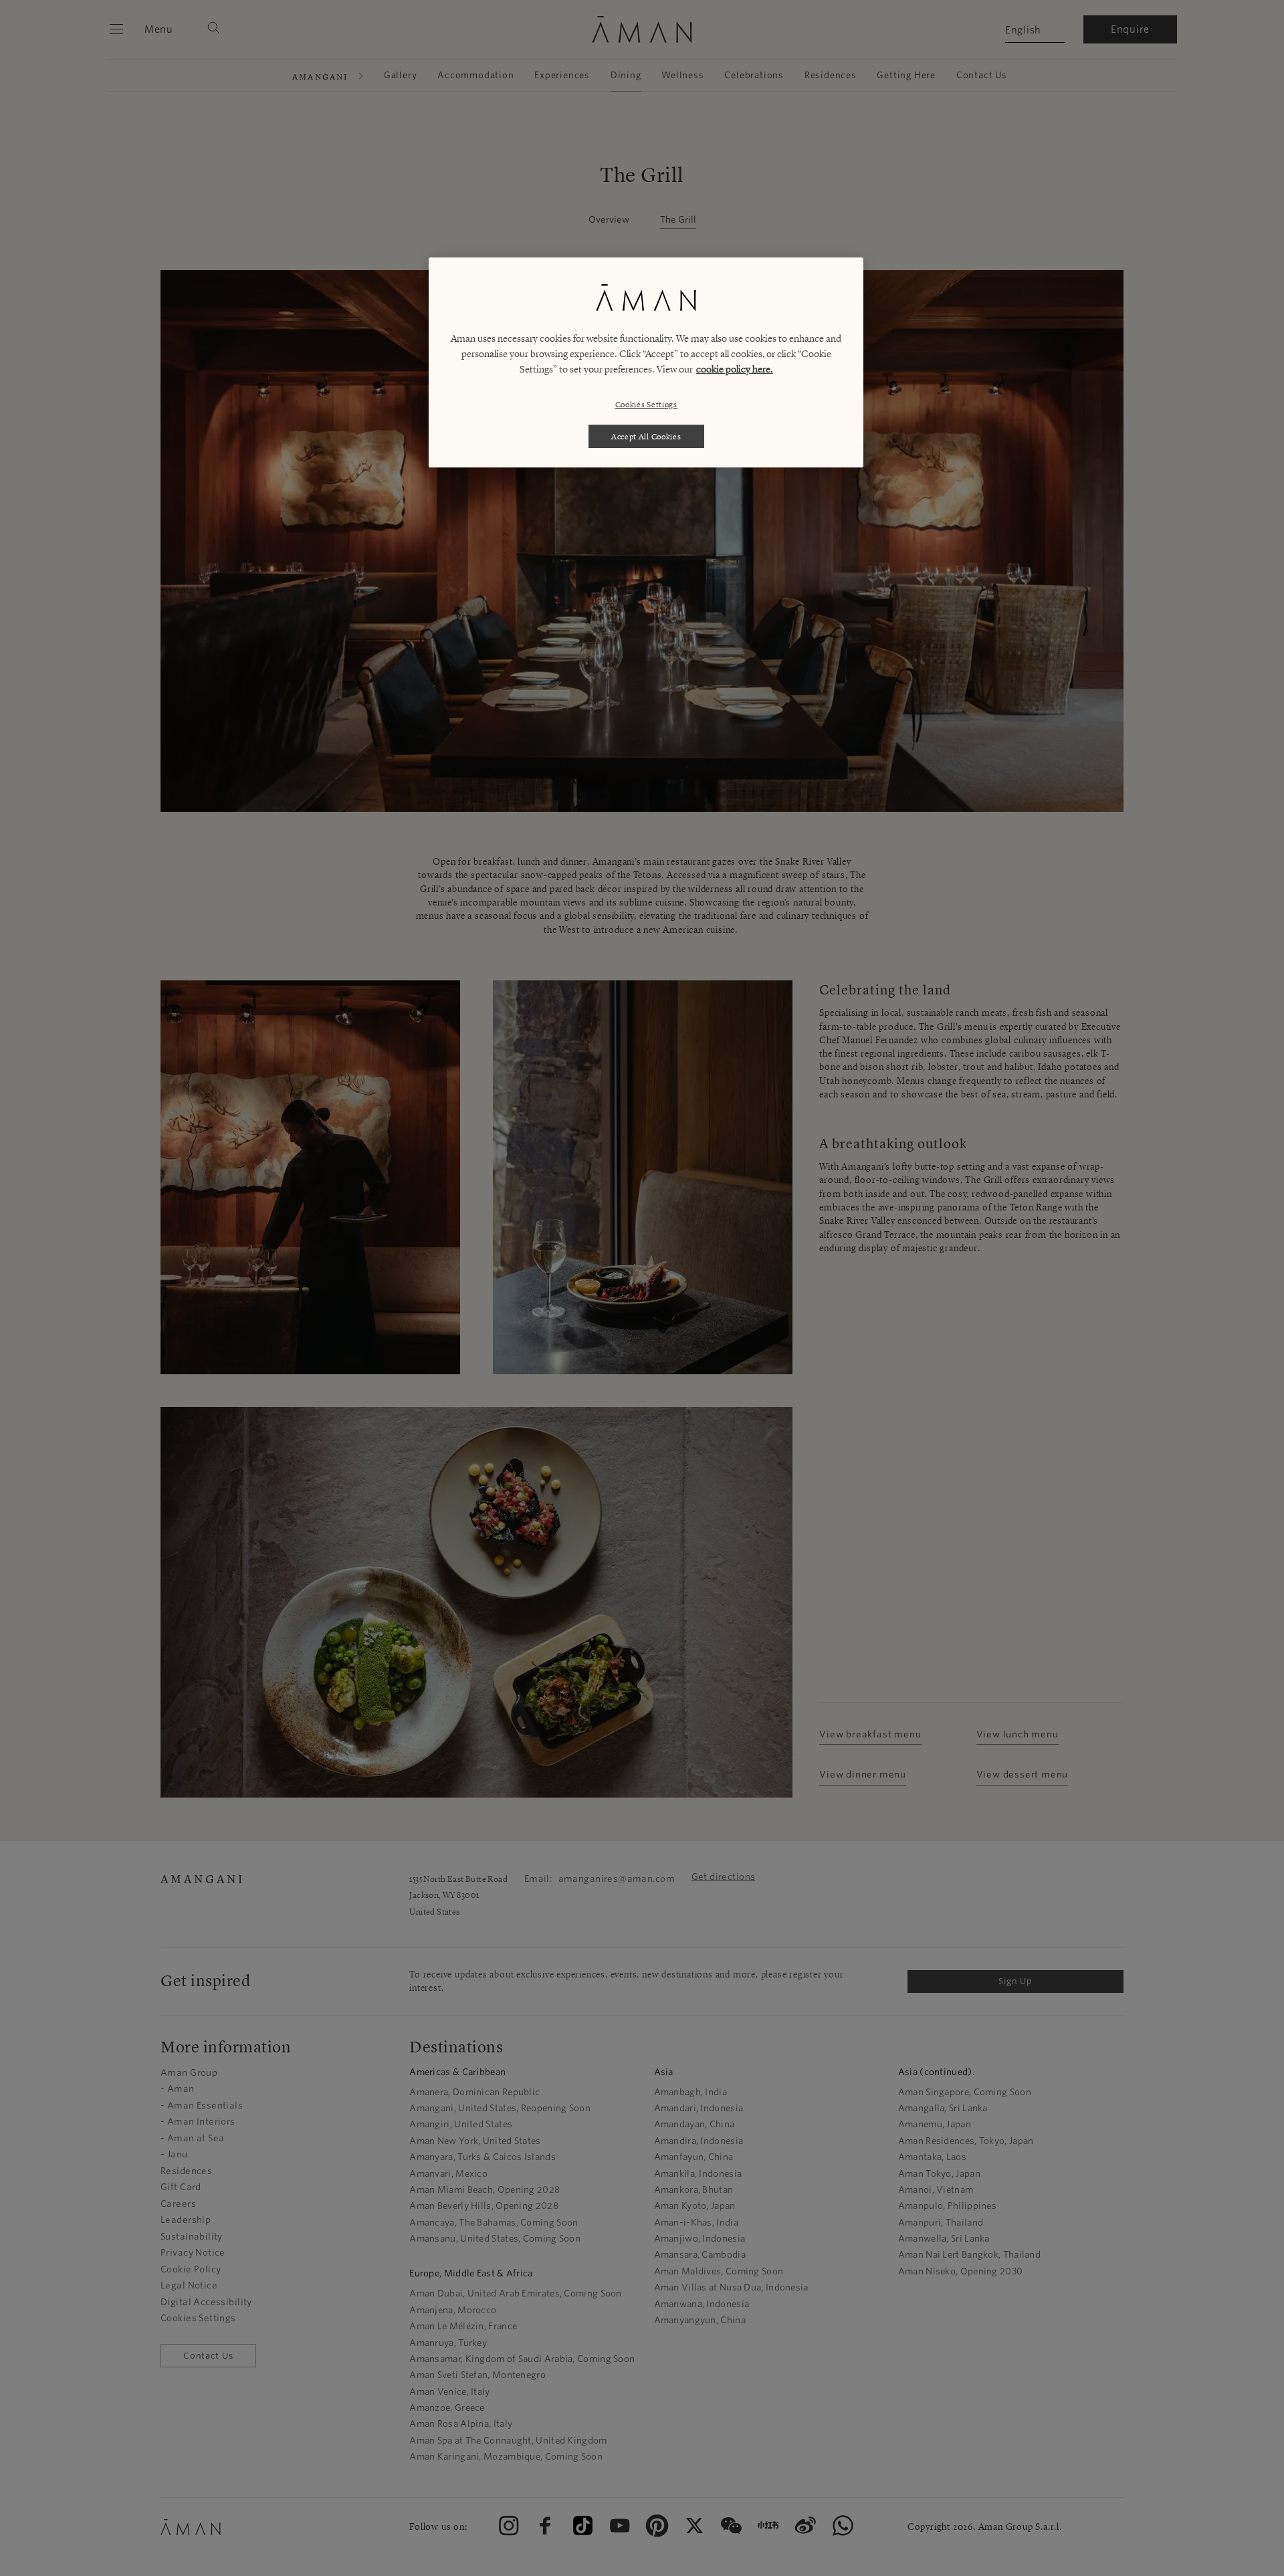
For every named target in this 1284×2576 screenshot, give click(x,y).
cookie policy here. (735, 369)
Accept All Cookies (646, 436)
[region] (646, 362)
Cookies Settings (646, 404)
